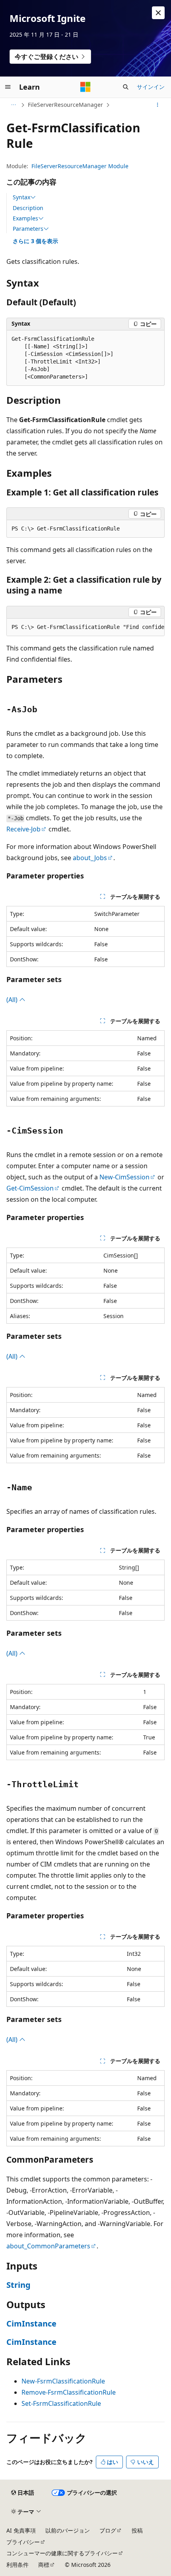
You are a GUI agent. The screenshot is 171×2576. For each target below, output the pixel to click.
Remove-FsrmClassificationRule (69, 2392)
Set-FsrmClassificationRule (61, 2403)
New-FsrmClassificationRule (63, 2381)
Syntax (21, 197)
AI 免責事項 (21, 2530)
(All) (13, 1000)
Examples (25, 218)
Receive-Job (23, 829)
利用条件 (17, 2565)
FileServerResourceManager (65, 105)
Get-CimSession (30, 1188)
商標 (44, 2565)
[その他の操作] (158, 105)
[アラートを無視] (158, 13)
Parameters (28, 229)
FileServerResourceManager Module (80, 166)
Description (28, 208)
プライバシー (23, 2542)
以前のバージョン (68, 2530)
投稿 (137, 2530)
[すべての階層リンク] (13, 105)
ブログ (108, 2530)
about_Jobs (90, 858)
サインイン (151, 87)
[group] (85, 627)
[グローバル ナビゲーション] (8, 87)
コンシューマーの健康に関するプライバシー (62, 2553)
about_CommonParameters (48, 2246)
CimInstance (31, 2324)
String (18, 2285)
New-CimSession (124, 1177)
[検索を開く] (126, 87)
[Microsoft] (85, 87)
